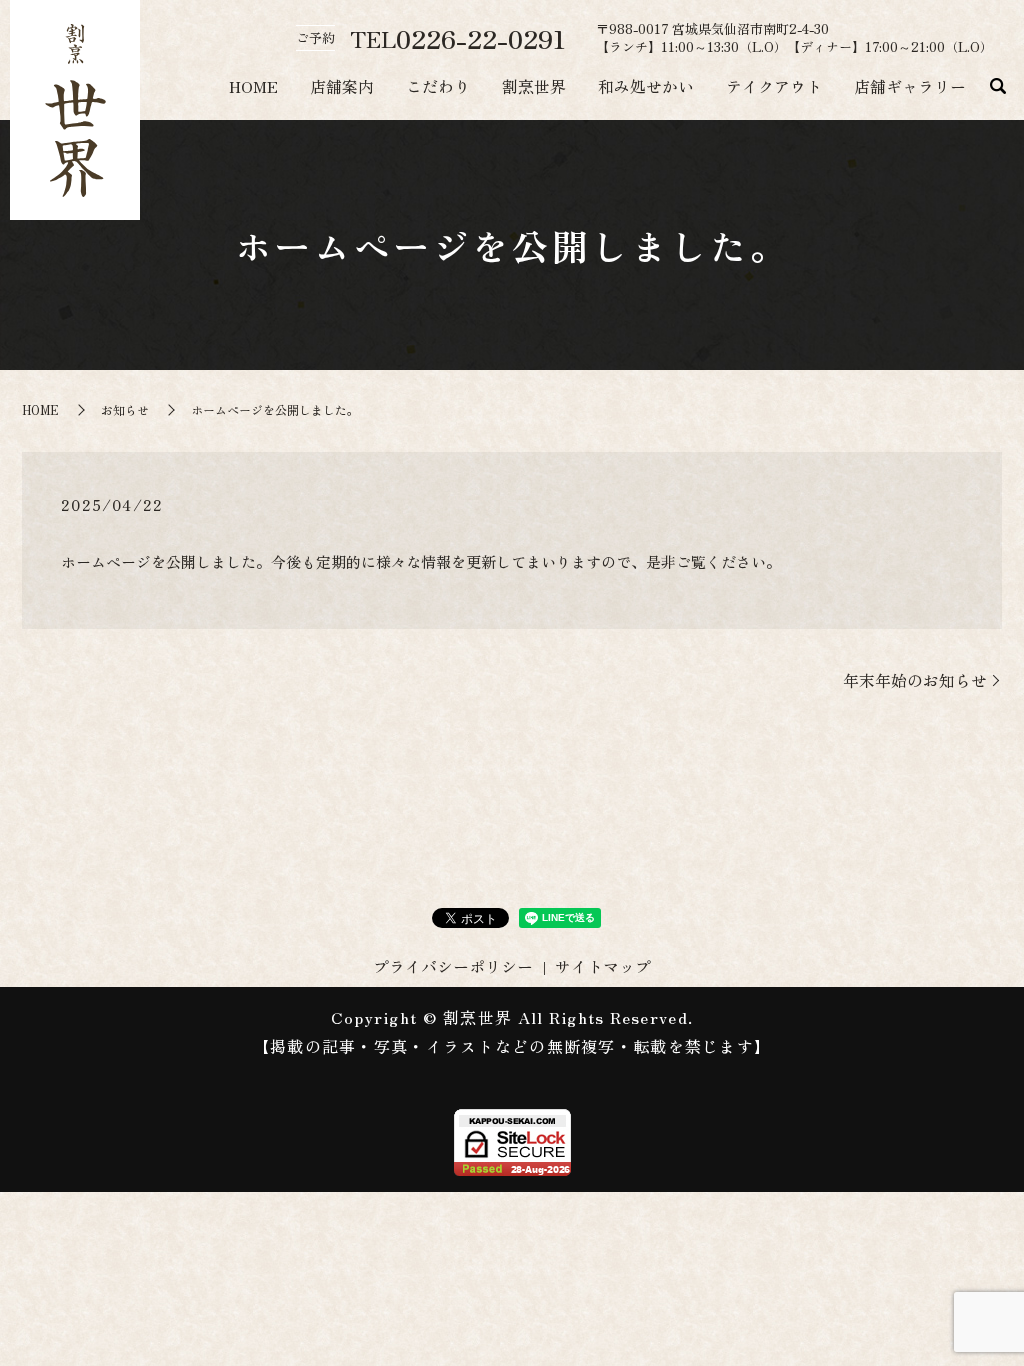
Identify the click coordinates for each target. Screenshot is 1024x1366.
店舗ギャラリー (910, 86)
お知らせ (125, 409)
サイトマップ (603, 966)
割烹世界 (534, 86)
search (998, 87)
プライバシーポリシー (453, 966)
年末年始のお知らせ (915, 680)
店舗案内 (342, 86)
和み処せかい (646, 86)
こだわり (438, 86)
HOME (253, 86)
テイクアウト (774, 86)
